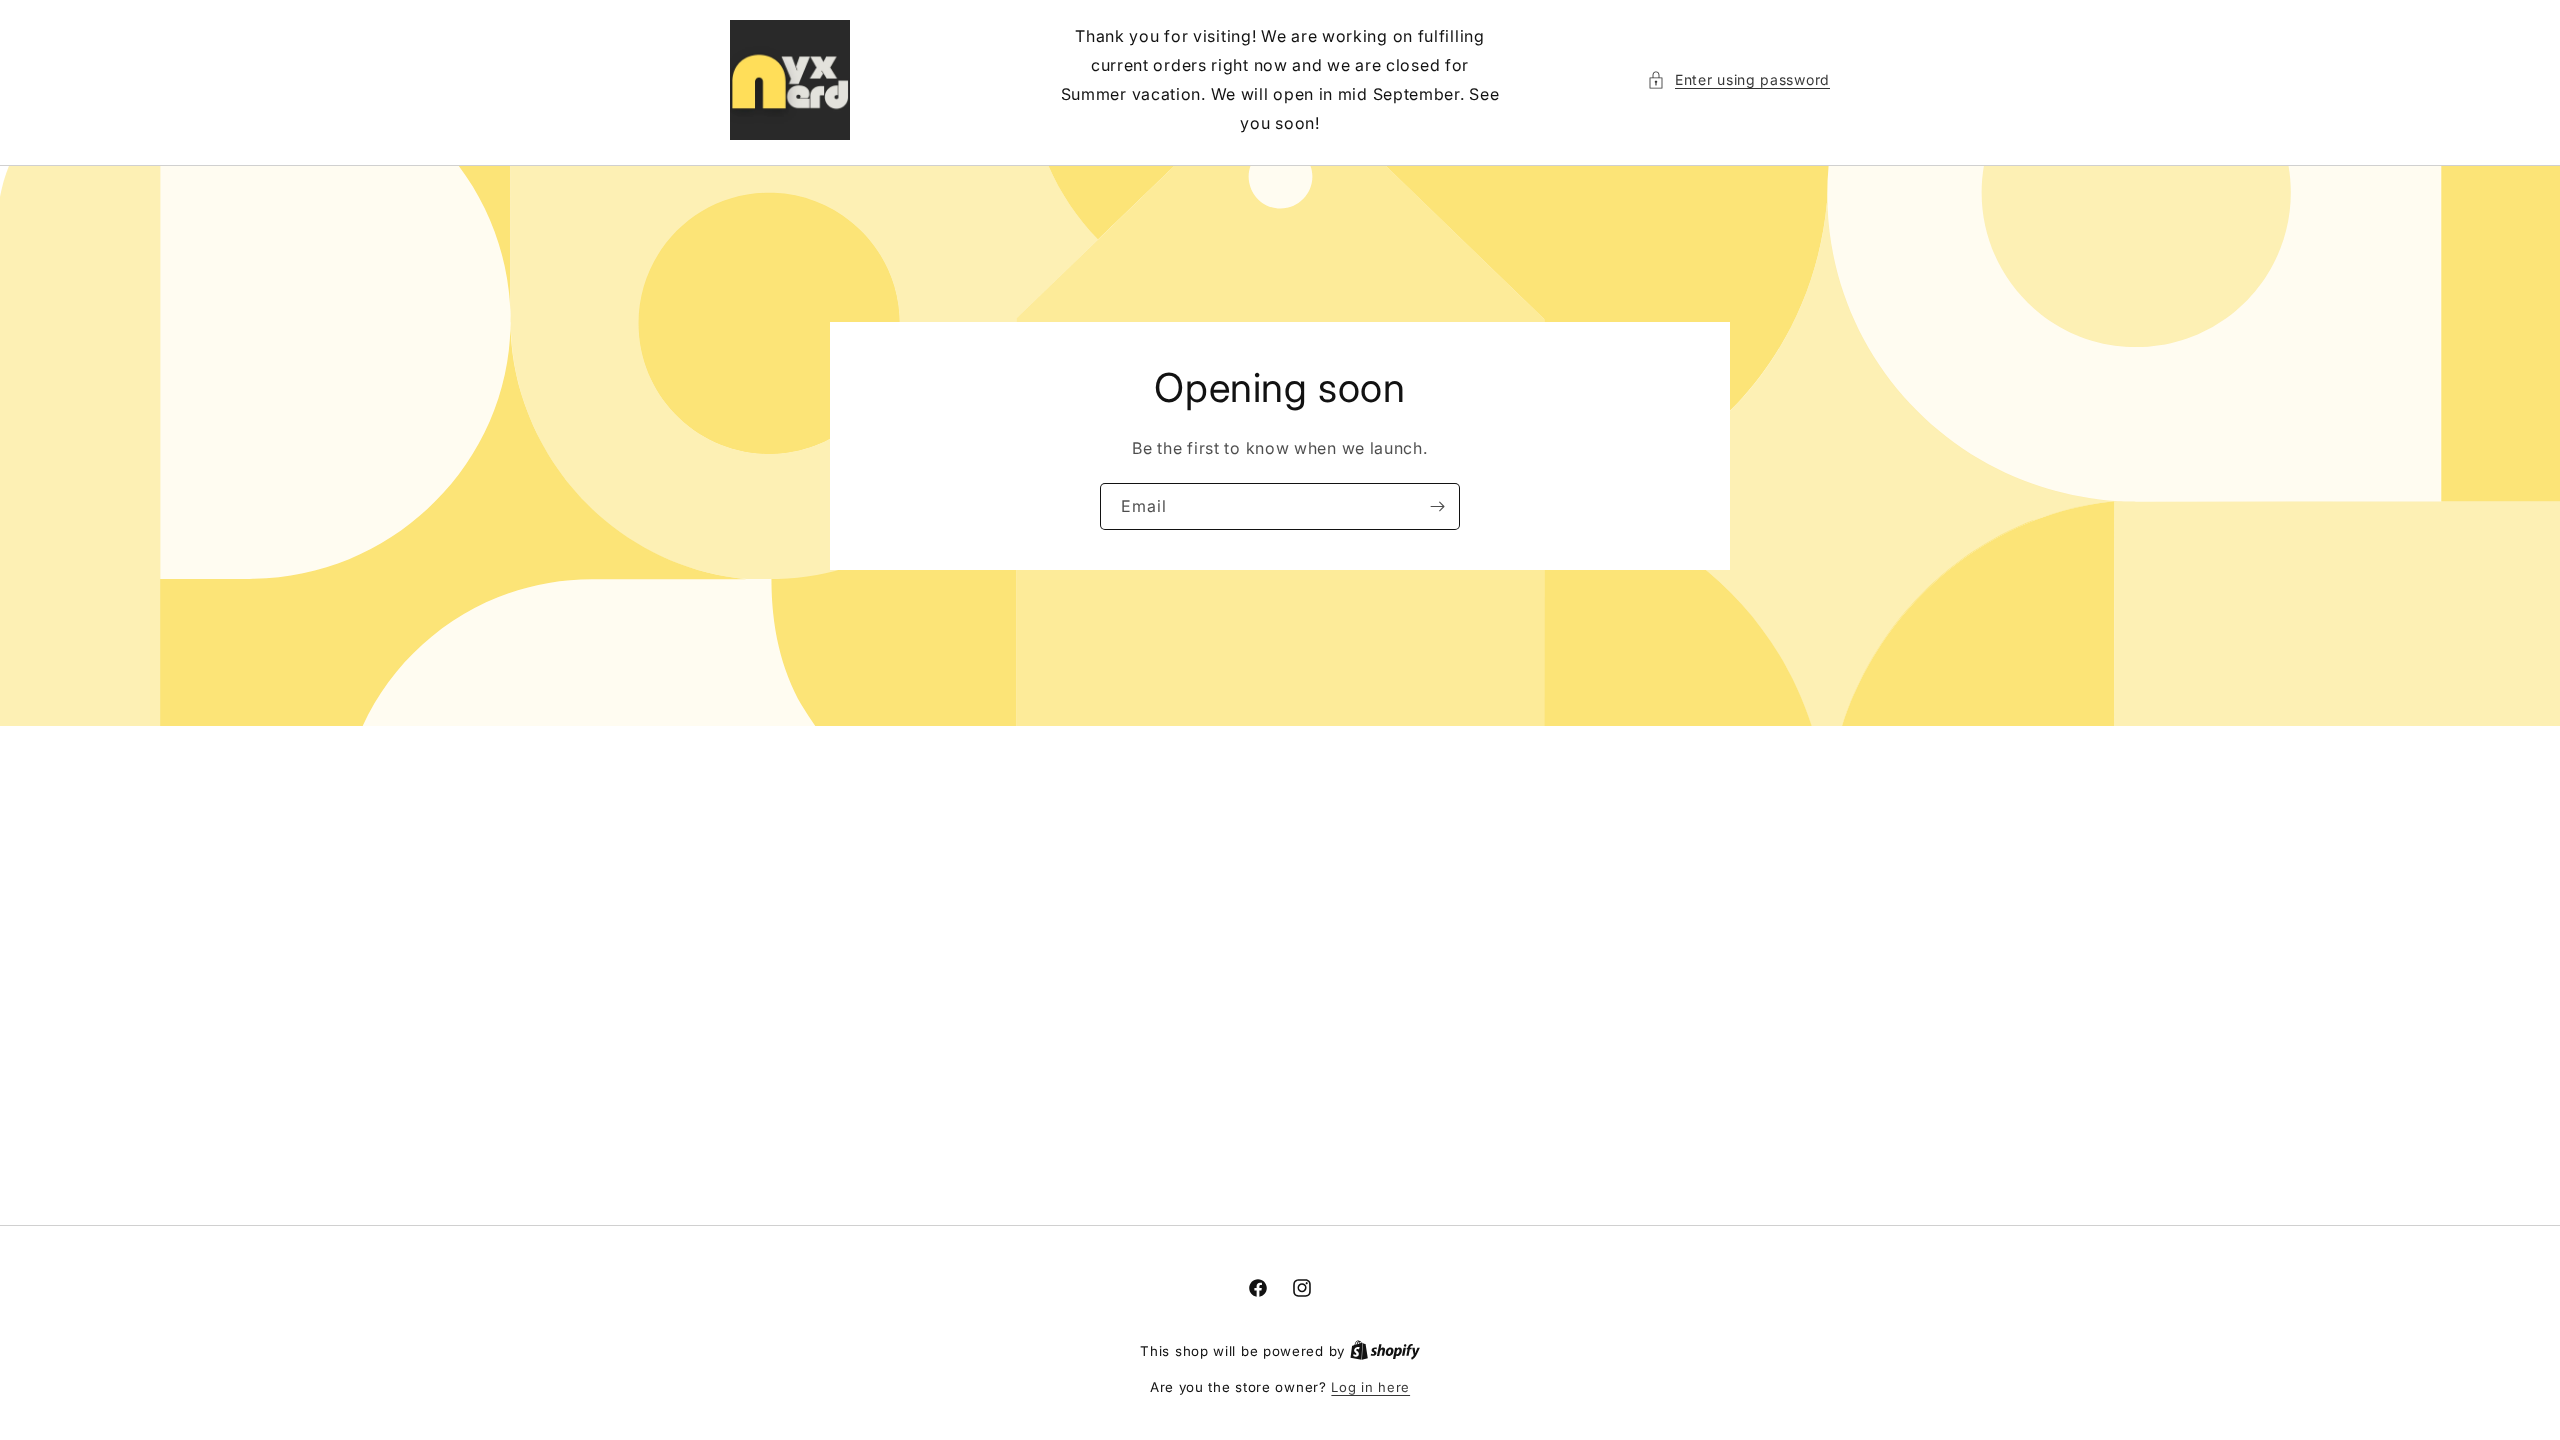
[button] (1738, 79)
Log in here (1370, 1387)
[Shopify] (1385, 1351)
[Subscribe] (1437, 506)
